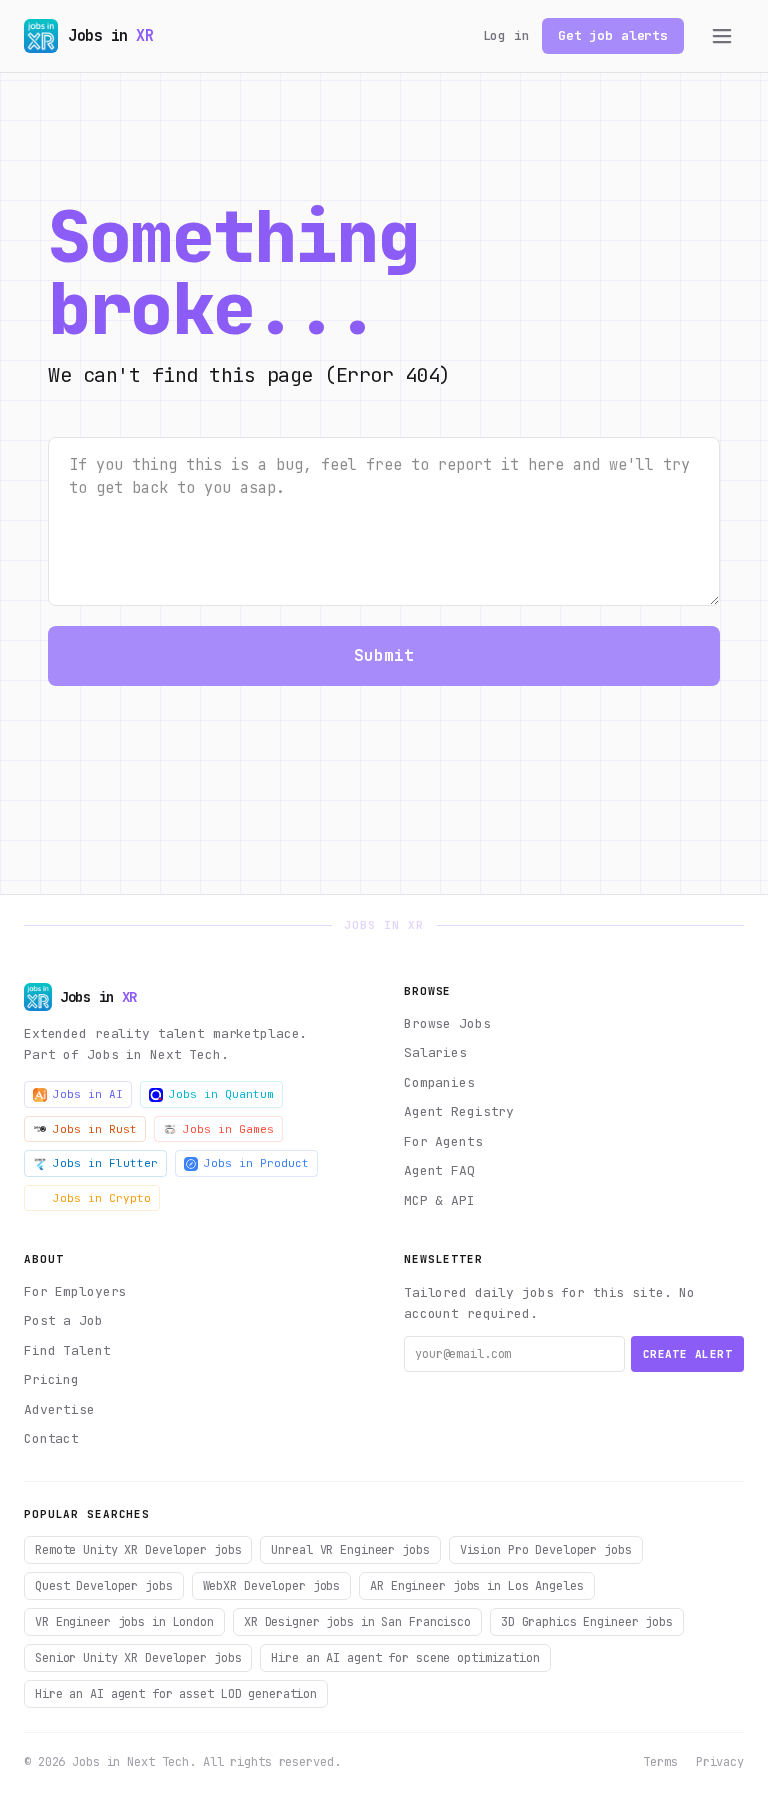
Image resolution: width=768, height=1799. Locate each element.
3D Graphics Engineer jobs (587, 1622)
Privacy (720, 1762)
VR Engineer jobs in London (124, 1622)
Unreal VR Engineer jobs (350, 1550)
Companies (439, 1082)
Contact (51, 1438)
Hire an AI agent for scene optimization (405, 1658)
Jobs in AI (88, 1094)
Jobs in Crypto (102, 1198)
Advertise (59, 1409)
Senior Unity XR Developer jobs (138, 1658)
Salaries (435, 1052)
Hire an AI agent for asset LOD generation (176, 1694)
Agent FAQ (439, 1170)
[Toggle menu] (722, 36)
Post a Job (63, 1320)
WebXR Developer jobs (272, 1586)
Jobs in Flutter (105, 1163)
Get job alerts (613, 35)
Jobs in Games (228, 1129)
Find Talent (67, 1350)
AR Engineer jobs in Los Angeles (476, 1586)
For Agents (443, 1141)
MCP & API (439, 1200)
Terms (660, 1762)
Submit (384, 655)
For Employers (75, 1291)
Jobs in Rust (95, 1129)
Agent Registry (459, 1111)
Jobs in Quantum (221, 1094)
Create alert (687, 1354)
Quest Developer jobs (104, 1586)
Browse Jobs (447, 1023)
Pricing (51, 1379)
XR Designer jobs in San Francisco (357, 1622)
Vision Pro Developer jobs (546, 1550)
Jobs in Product (256, 1163)
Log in (506, 35)
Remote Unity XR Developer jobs (138, 1550)
